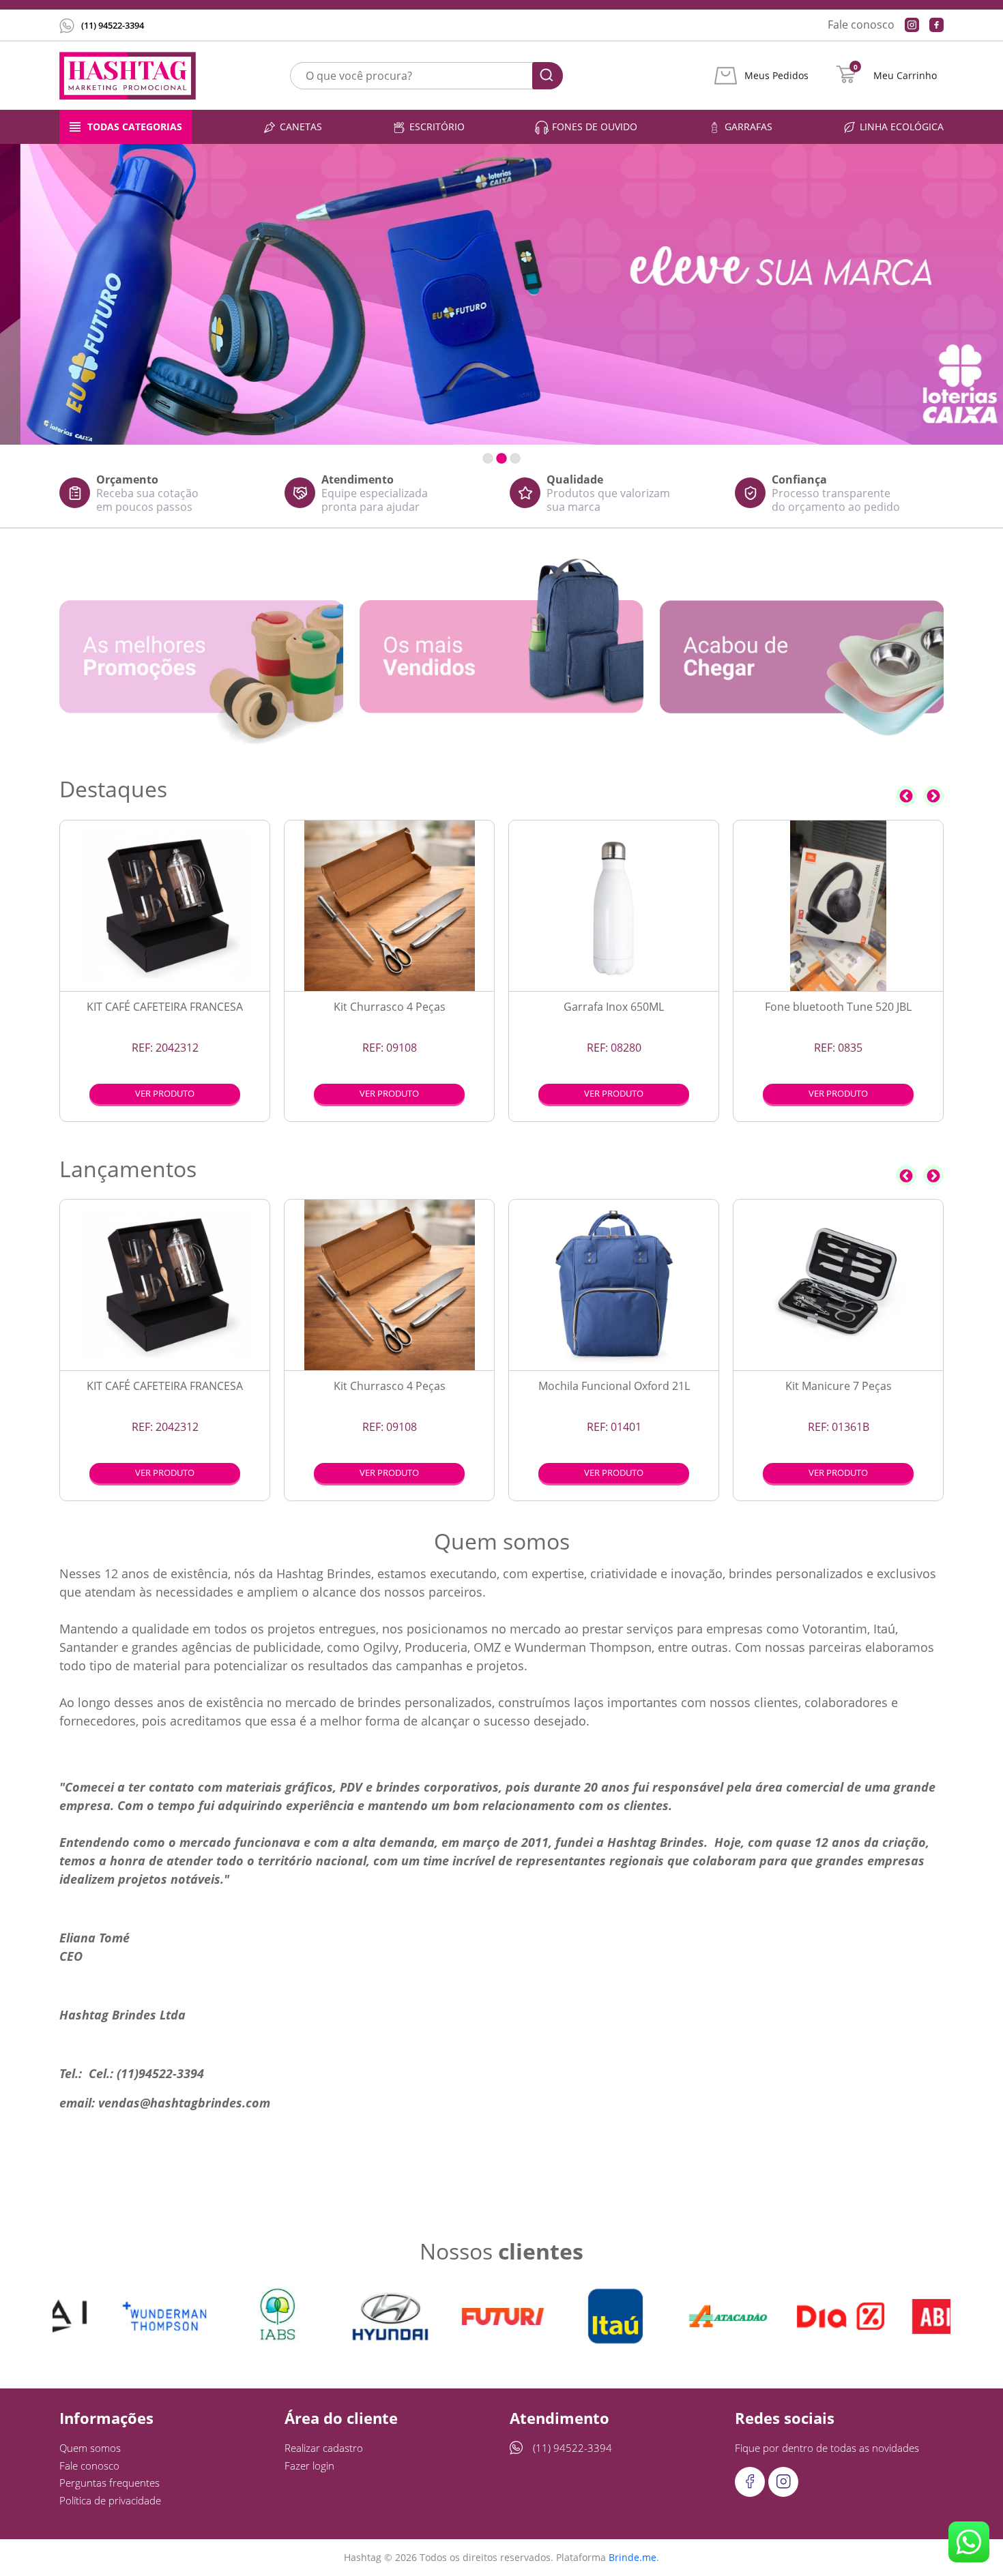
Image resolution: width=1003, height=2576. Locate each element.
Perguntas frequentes (110, 2483)
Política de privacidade (110, 2500)
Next (933, 796)
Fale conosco (861, 25)
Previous (906, 796)
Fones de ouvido (595, 127)
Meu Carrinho (905, 76)
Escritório (437, 127)
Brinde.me (633, 2557)
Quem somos (90, 2448)
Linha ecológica (902, 127)
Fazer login (309, 2466)
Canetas (301, 127)
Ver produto (165, 1093)
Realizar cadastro (324, 2448)
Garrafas (748, 127)
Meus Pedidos (776, 76)
